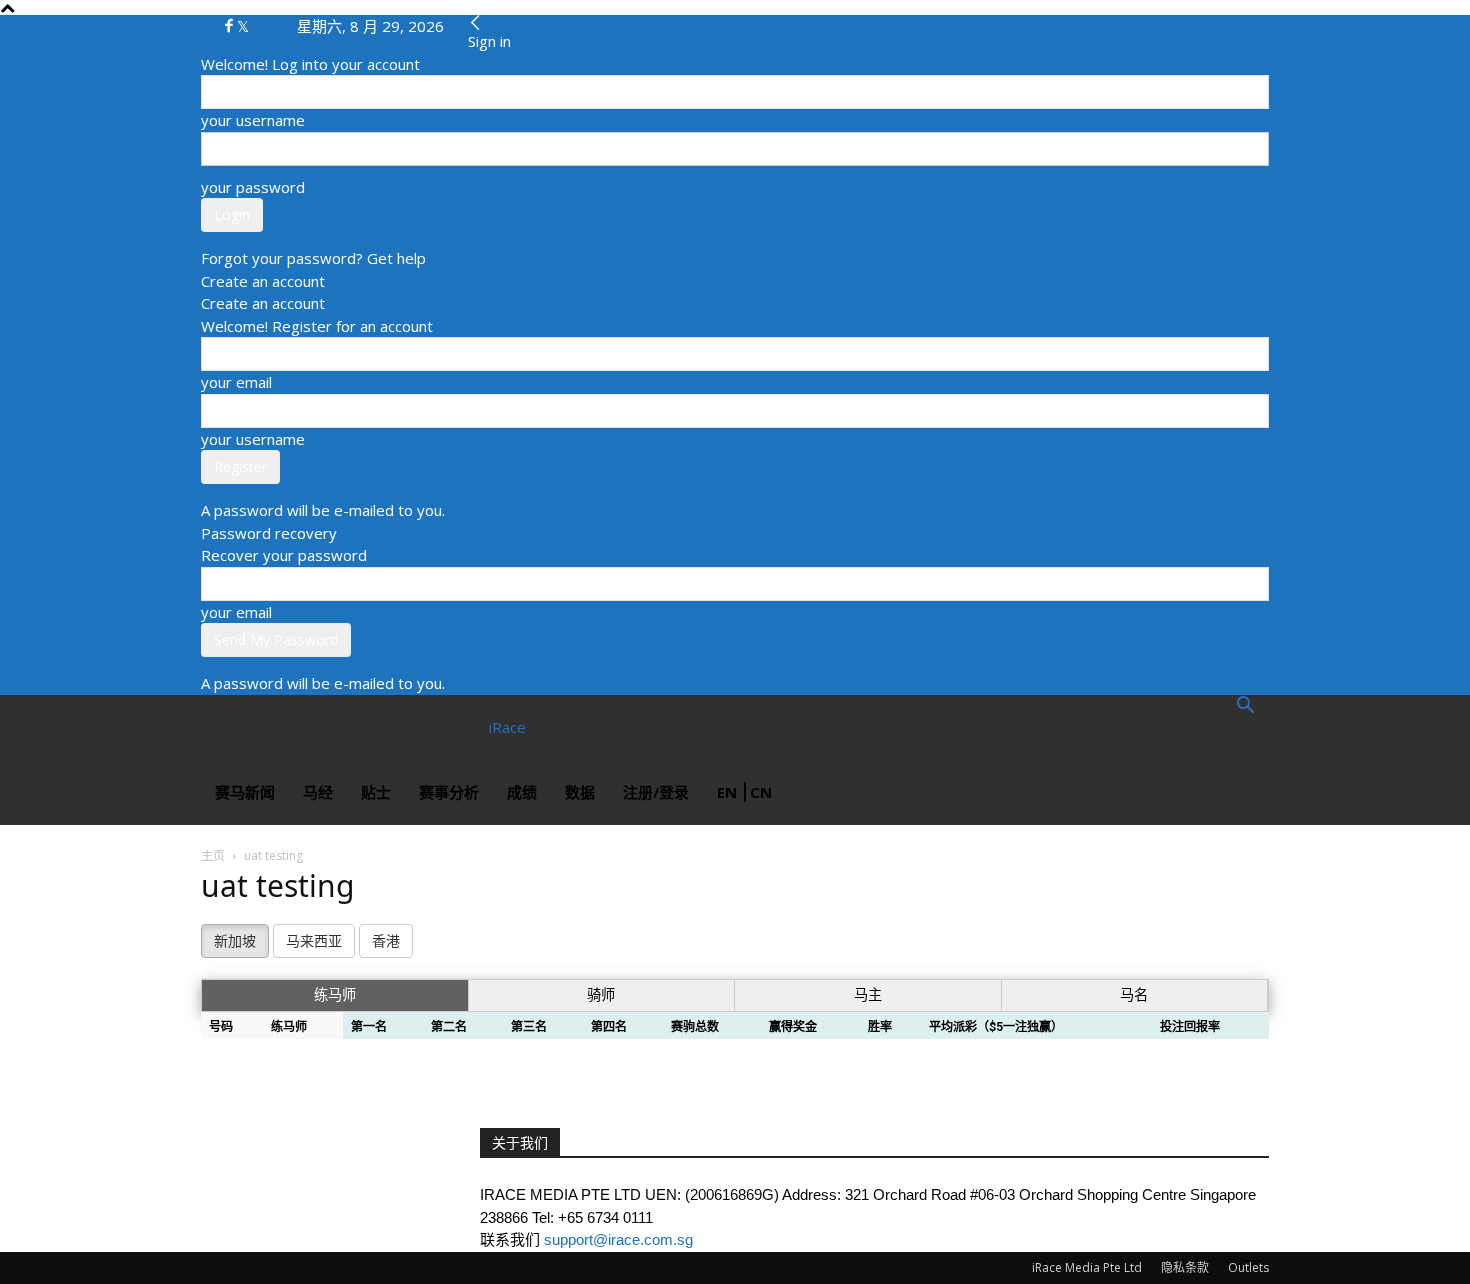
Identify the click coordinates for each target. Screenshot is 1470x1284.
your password (253, 187)
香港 (386, 941)
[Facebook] (231, 26)
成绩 (522, 792)
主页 (213, 855)
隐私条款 (1185, 1267)
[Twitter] (243, 26)
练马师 (335, 995)
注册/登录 (656, 792)
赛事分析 (449, 792)
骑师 (601, 995)
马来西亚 (314, 941)
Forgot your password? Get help (313, 258)
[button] (1245, 707)
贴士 (376, 792)
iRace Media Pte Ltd (1087, 1267)
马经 (318, 792)
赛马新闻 (245, 792)
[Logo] (273, 727)
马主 (868, 995)
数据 (580, 792)
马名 (1134, 995)
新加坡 (235, 941)
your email (236, 382)
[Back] (475, 23)
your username (253, 120)
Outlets (1248, 1267)
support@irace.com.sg (618, 1239)
